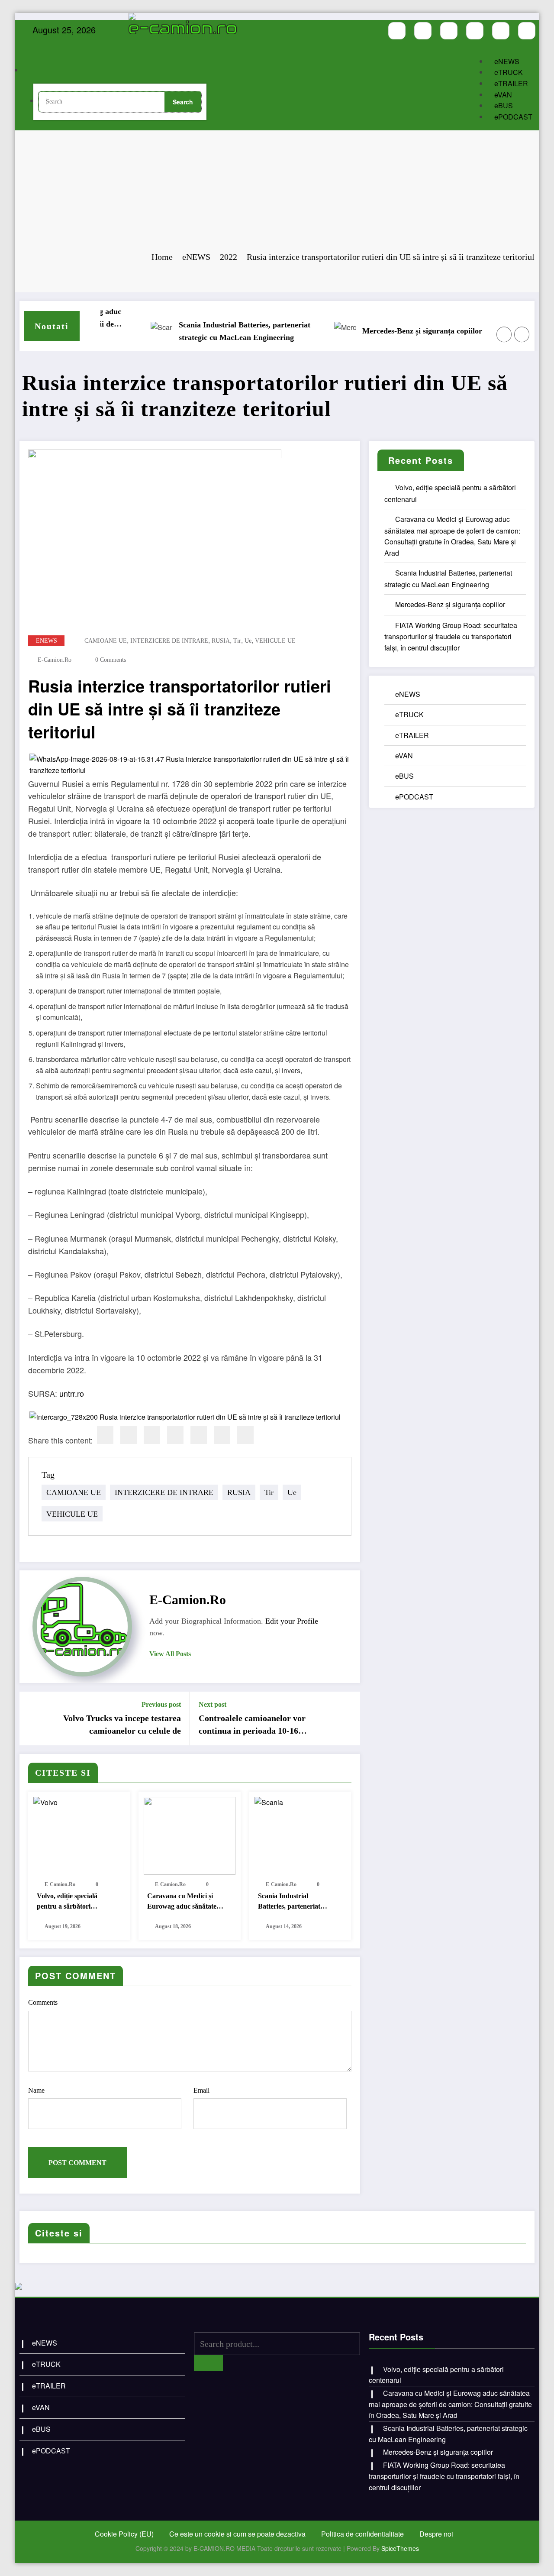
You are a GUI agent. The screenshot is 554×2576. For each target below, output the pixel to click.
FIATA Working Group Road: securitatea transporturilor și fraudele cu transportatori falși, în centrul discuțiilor (451, 636)
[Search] (41, 71)
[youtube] (449, 31)
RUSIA (221, 641)
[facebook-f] (397, 31)
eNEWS (507, 61)
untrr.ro (72, 1393)
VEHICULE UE (275, 641)
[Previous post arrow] (32, 1718)
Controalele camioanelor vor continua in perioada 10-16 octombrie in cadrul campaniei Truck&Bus (256, 1725)
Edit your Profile (292, 1621)
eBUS (504, 105)
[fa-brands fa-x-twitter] (475, 31)
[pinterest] (199, 1435)
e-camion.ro (55, 660)
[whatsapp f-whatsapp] (501, 31)
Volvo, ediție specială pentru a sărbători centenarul (67, 1902)
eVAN (503, 95)
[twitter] (129, 1435)
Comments (43, 2002)
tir (237, 641)
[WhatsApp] (222, 1435)
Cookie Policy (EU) (124, 2534)
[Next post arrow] (348, 1718)
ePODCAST (513, 117)
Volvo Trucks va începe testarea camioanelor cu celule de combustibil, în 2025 (122, 1725)
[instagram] (423, 31)
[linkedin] (152, 1435)
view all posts (170, 1654)
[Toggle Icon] (209, 61)
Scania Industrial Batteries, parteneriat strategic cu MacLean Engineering (209, 331)
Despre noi (436, 2534)
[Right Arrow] (522, 334)
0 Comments (111, 660)
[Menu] (147, 45)
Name (36, 2090)
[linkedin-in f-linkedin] (527, 31)
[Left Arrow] (504, 334)
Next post (213, 1704)
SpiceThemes (400, 2548)
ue (248, 641)
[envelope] (175, 1435)
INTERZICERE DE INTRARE (169, 641)
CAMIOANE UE (106, 641)
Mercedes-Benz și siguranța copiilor (387, 331)
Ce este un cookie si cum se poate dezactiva (237, 2534)
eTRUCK (509, 72)
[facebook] (105, 1435)
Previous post (161, 1704)
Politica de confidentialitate (362, 2534)
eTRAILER (511, 83)
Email (201, 2090)
